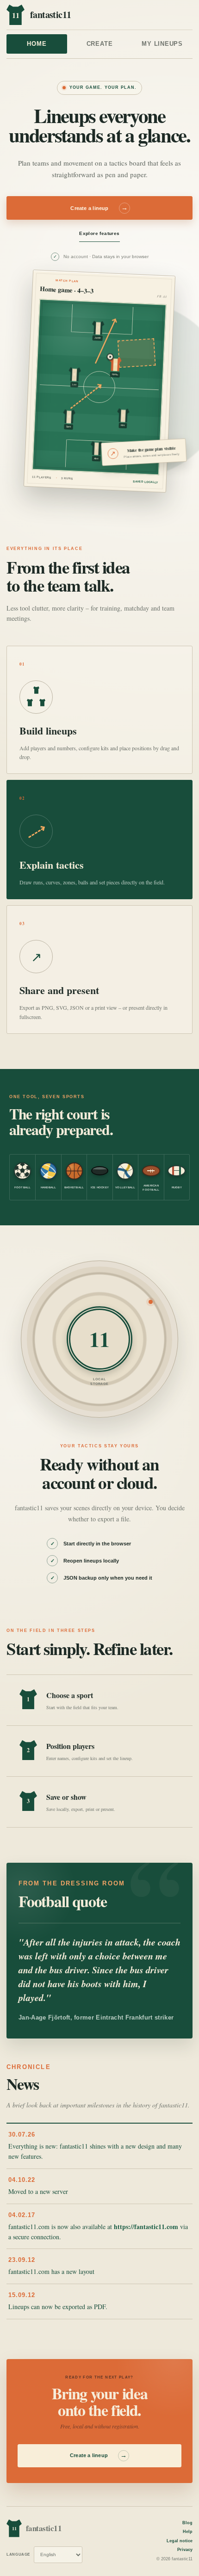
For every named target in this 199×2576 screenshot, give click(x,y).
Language (18, 2554)
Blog (187, 2523)
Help (188, 2532)
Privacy (185, 2550)
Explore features (99, 233)
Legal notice (180, 2541)
